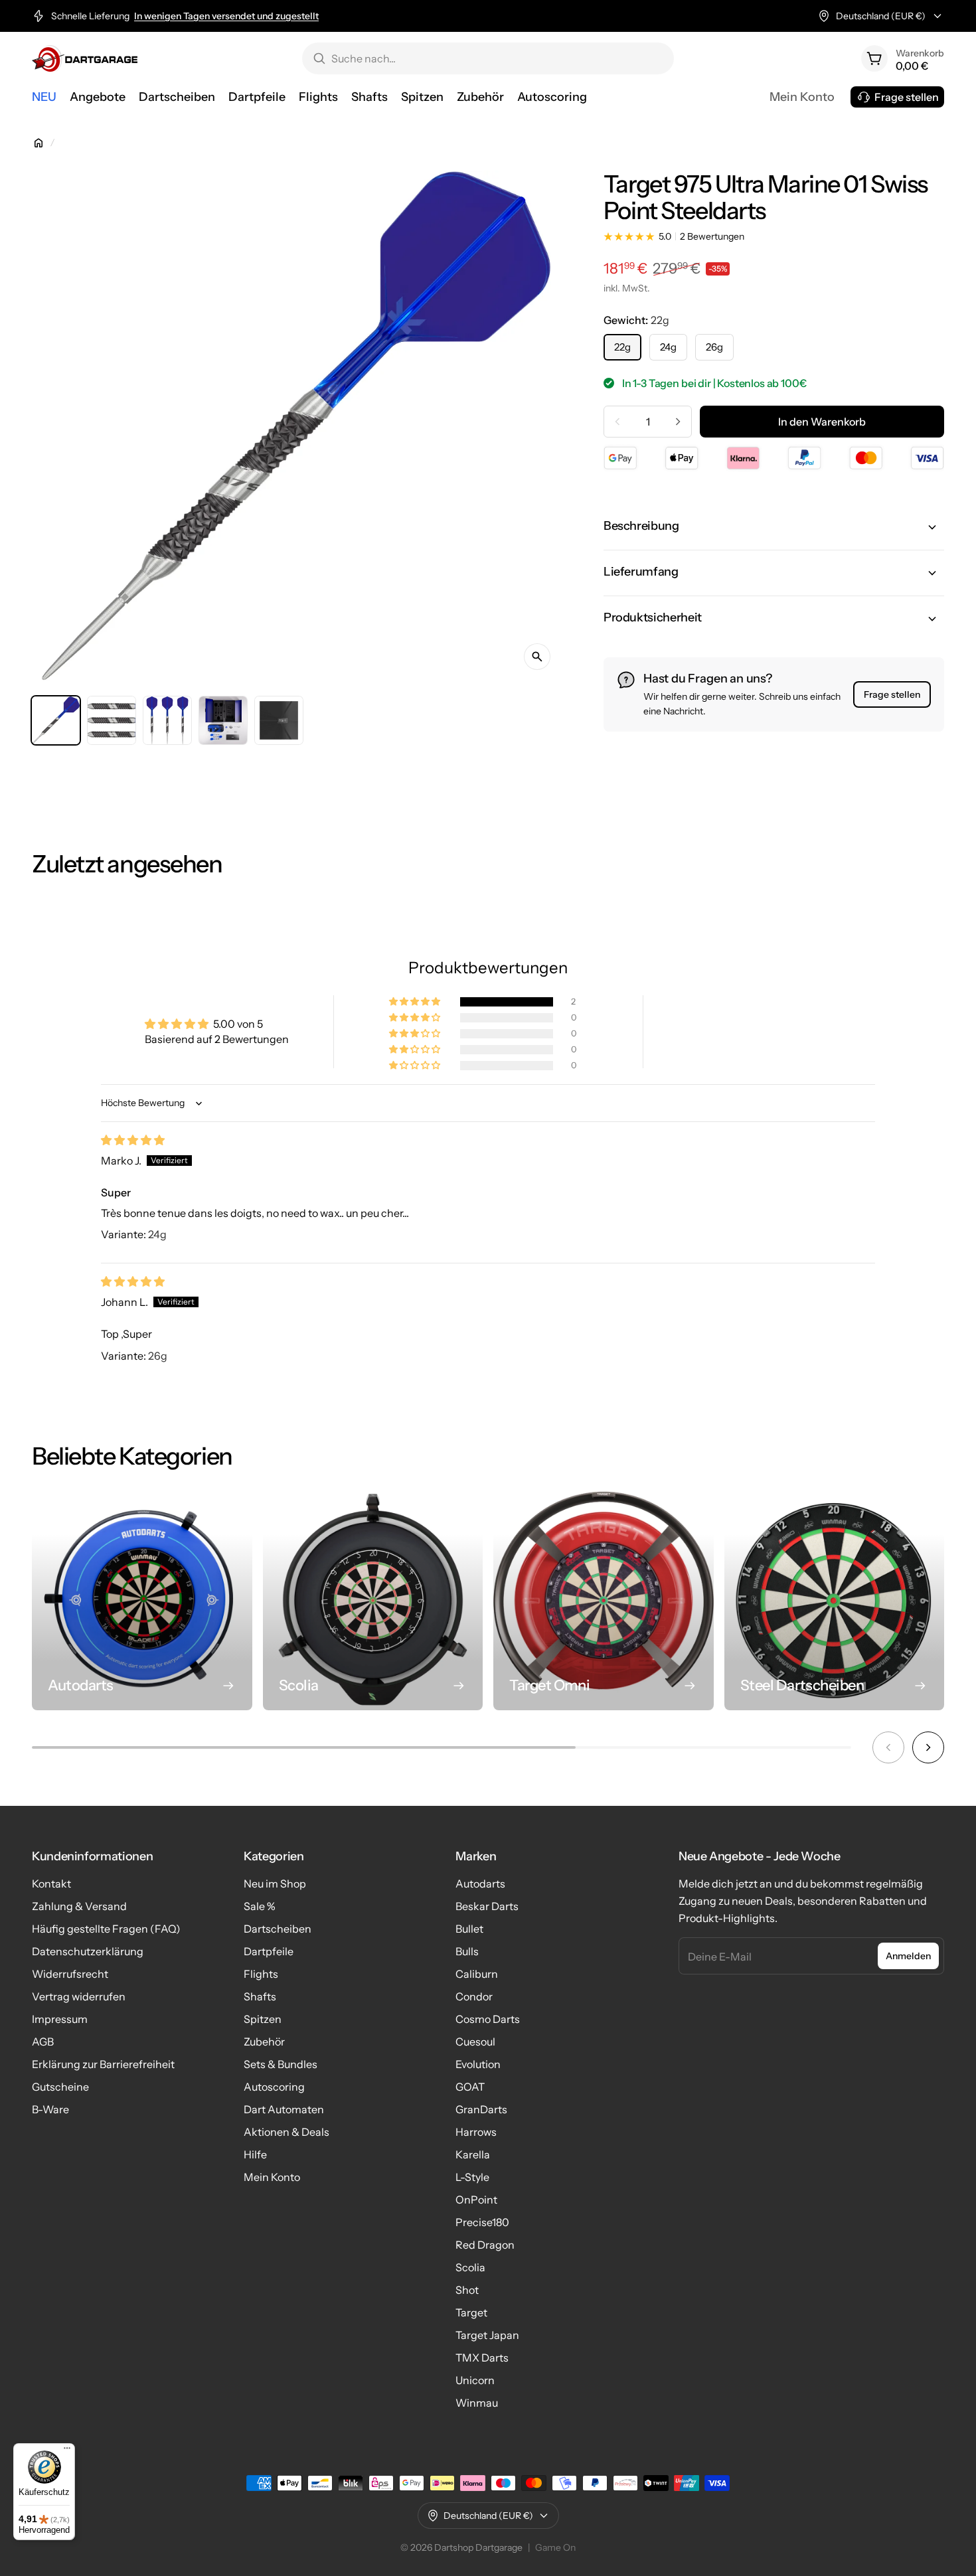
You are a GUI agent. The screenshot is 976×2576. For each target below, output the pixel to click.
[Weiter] (928, 1747)
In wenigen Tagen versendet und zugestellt (226, 16)
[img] (133, 1140)
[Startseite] (39, 143)
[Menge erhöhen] (678, 422)
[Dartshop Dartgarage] (85, 58)
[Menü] (67, 2451)
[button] (774, 527)
